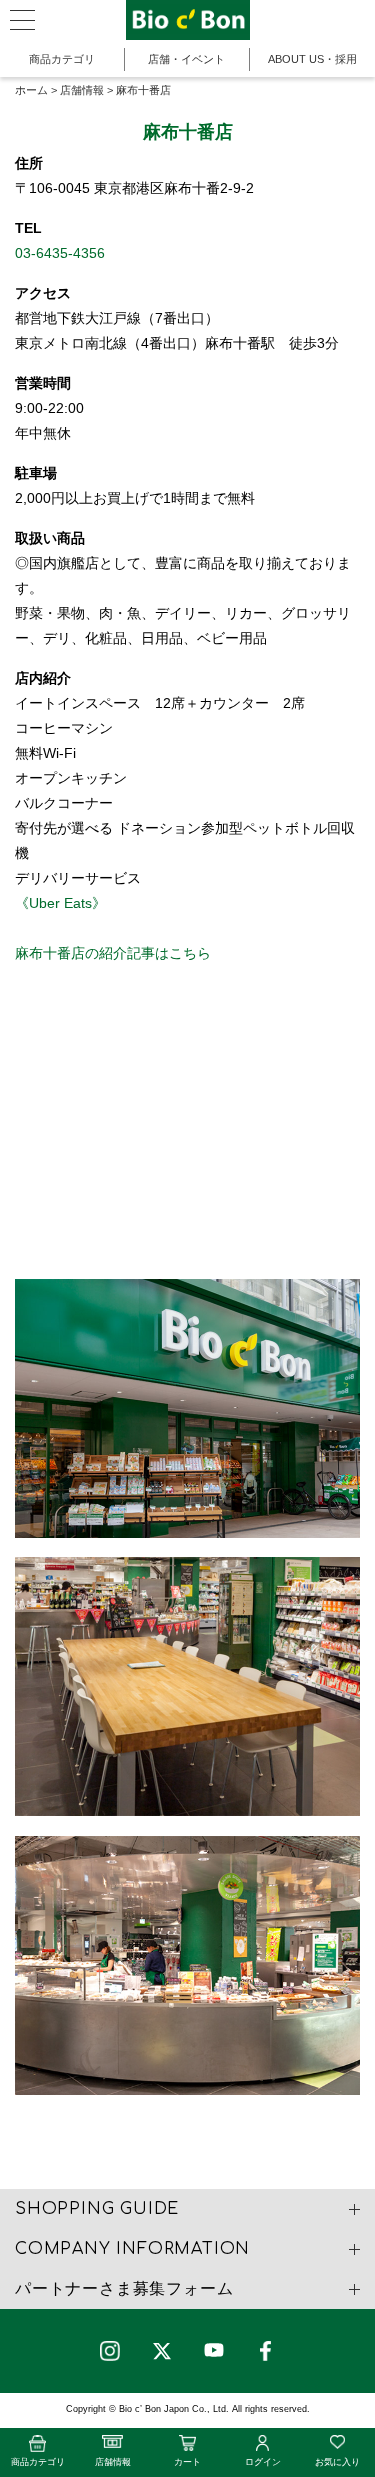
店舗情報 (82, 90)
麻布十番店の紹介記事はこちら (113, 953)
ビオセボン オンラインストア (188, 20)
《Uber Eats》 (60, 903)
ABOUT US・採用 (312, 59)
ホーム (31, 90)
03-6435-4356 (60, 253)
